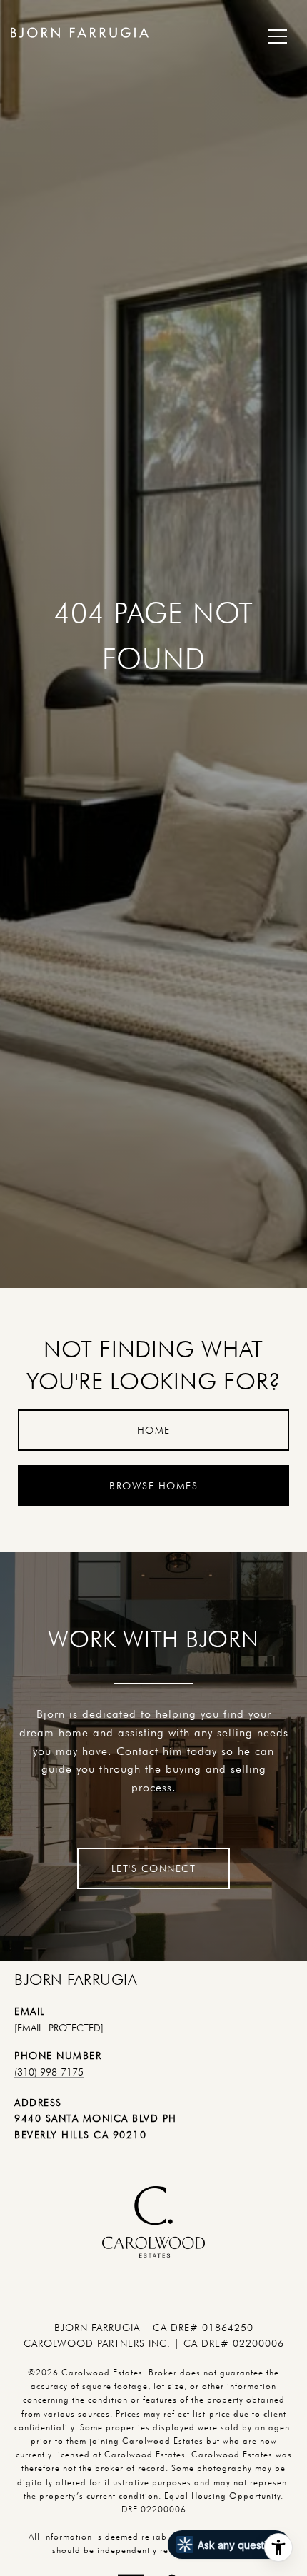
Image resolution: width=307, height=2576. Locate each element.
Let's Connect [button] (154, 1868)
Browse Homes (153, 1486)
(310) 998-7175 (49, 2072)
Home (154, 1430)
